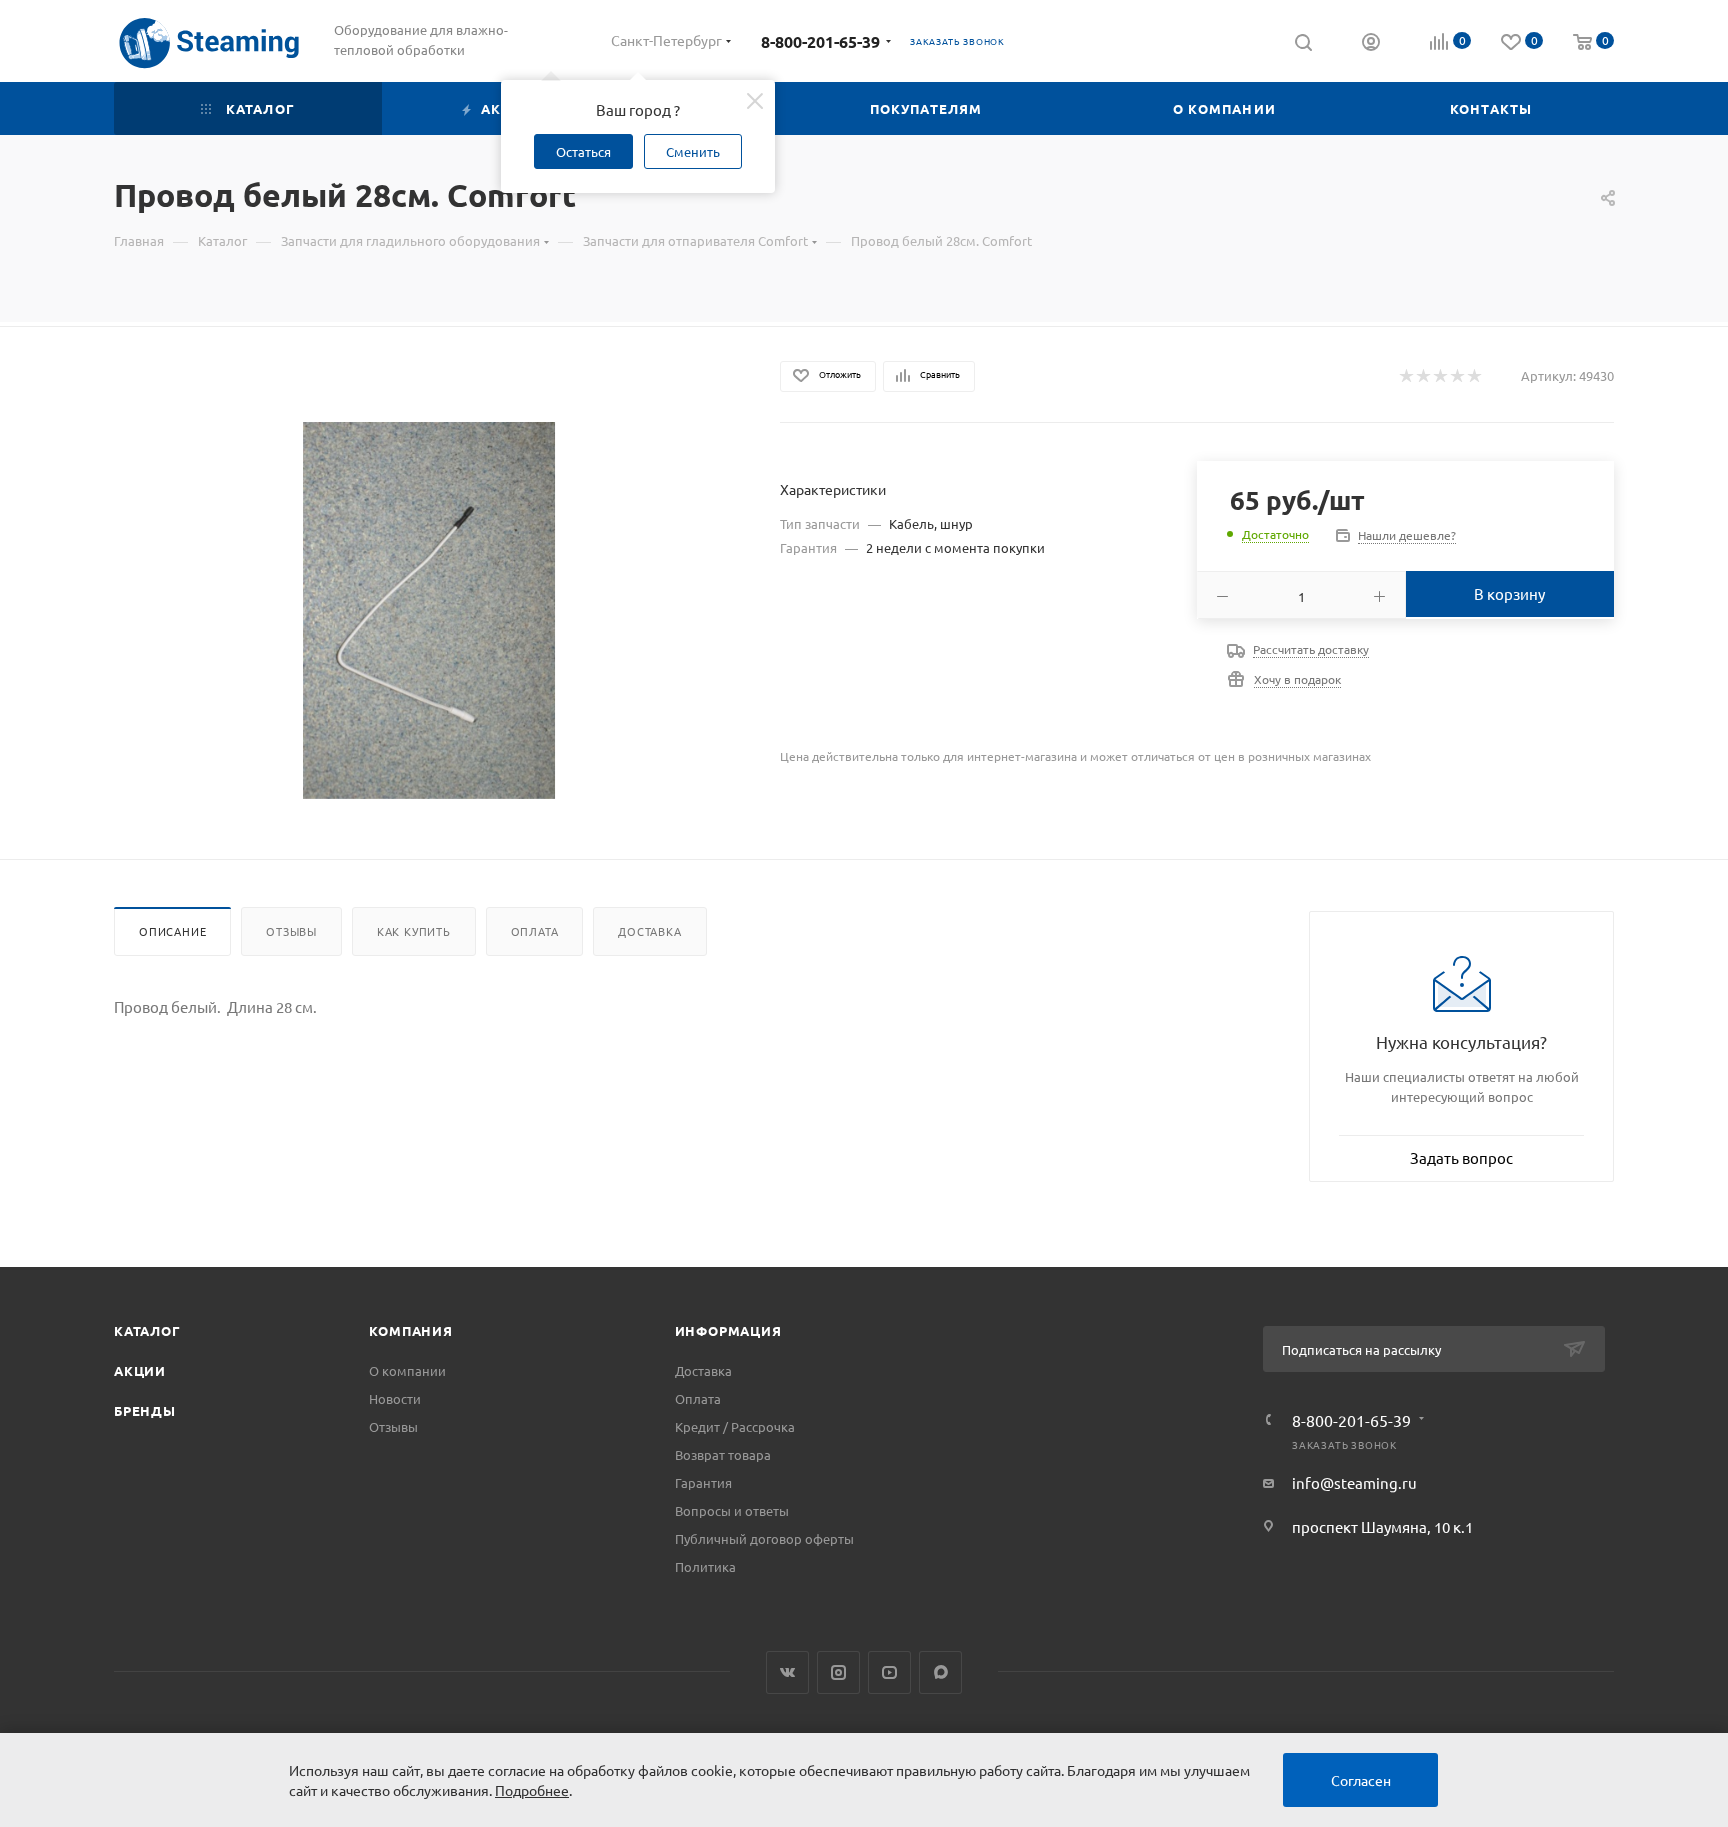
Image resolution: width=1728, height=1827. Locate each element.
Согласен (1361, 1780)
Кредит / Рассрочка (735, 1426)
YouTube (889, 1672)
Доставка (649, 931)
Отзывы (291, 931)
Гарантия (703, 1482)
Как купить (414, 931)
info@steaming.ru (1354, 1482)
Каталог (147, 1330)
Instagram (838, 1672)
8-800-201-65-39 (820, 41)
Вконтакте (787, 1672)
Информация (728, 1330)
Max (940, 1672)
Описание (172, 931)
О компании (407, 1370)
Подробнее (532, 1790)
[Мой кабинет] (1371, 44)
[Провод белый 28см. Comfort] (429, 610)
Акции (140, 1370)
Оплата (535, 931)
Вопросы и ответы (732, 1510)
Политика (705, 1566)
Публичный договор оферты (764, 1538)
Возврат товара (723, 1454)
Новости (395, 1398)
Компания (410, 1330)
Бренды (145, 1410)
